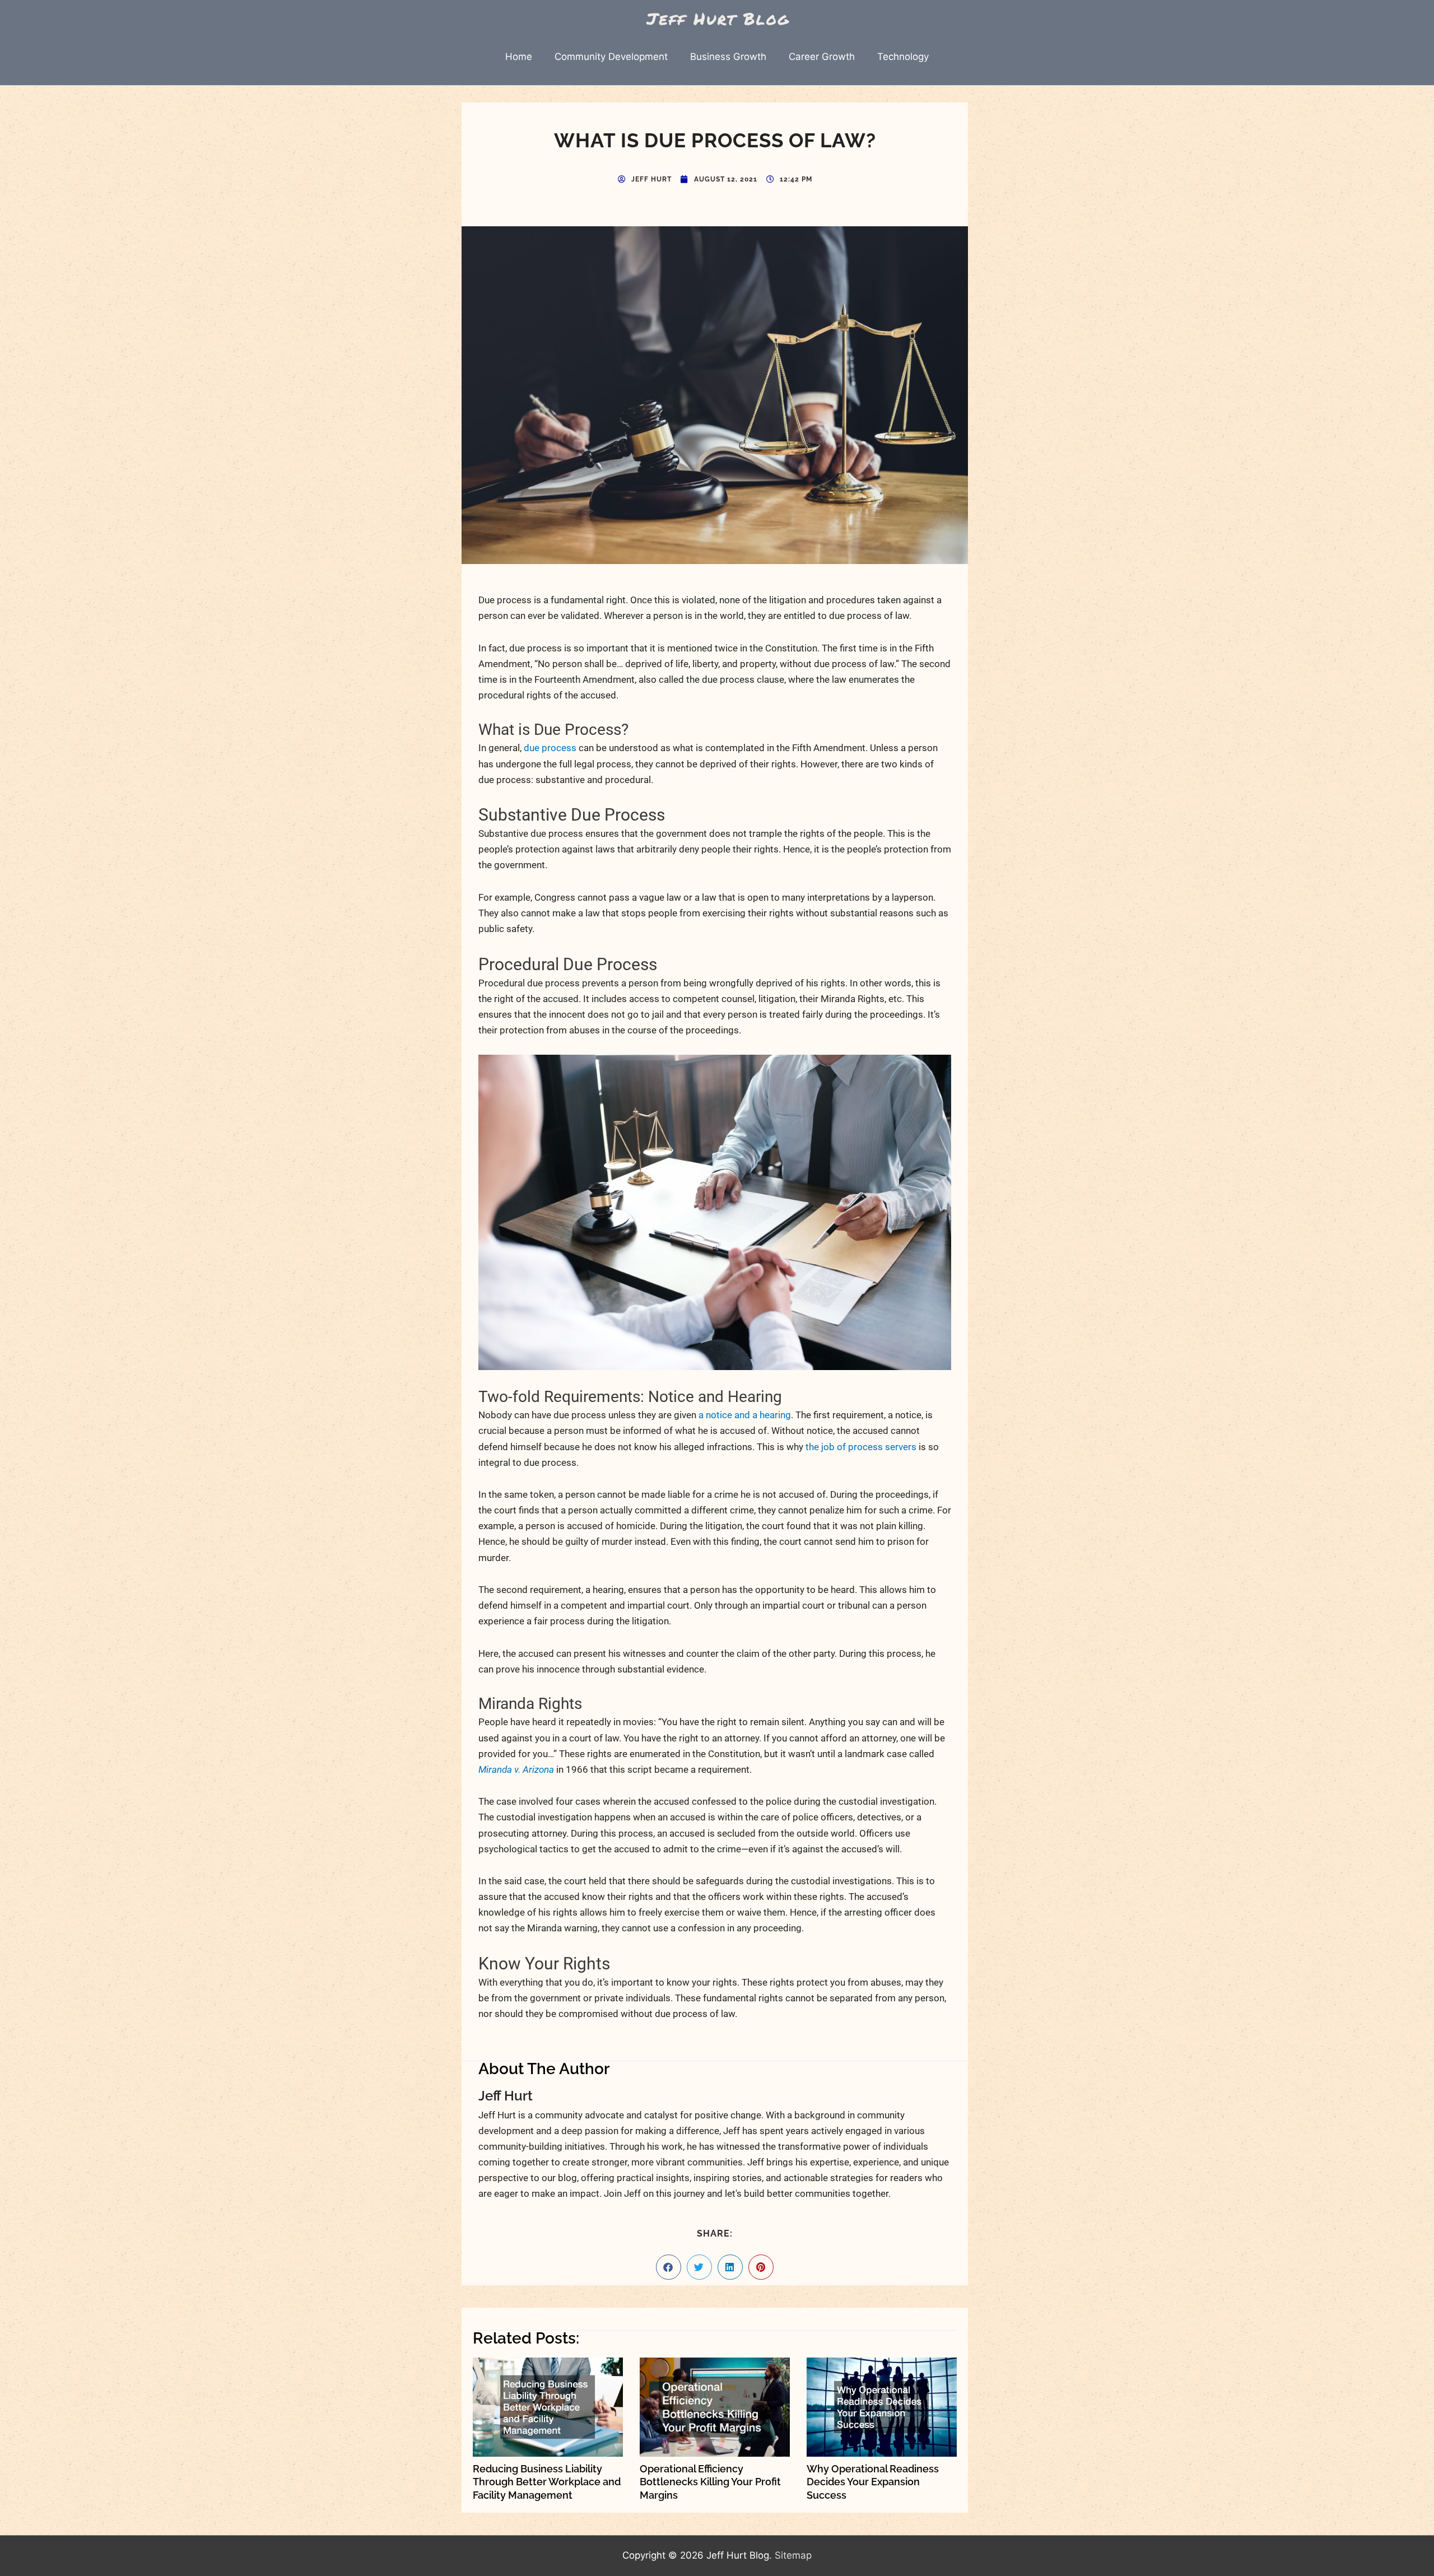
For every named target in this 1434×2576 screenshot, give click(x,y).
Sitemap (793, 2555)
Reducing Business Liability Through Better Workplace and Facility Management (547, 2482)
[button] (669, 2267)
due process (550, 748)
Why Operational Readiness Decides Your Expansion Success (873, 2482)
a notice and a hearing (745, 1415)
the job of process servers (861, 1447)
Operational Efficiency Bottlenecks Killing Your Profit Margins (710, 2482)
